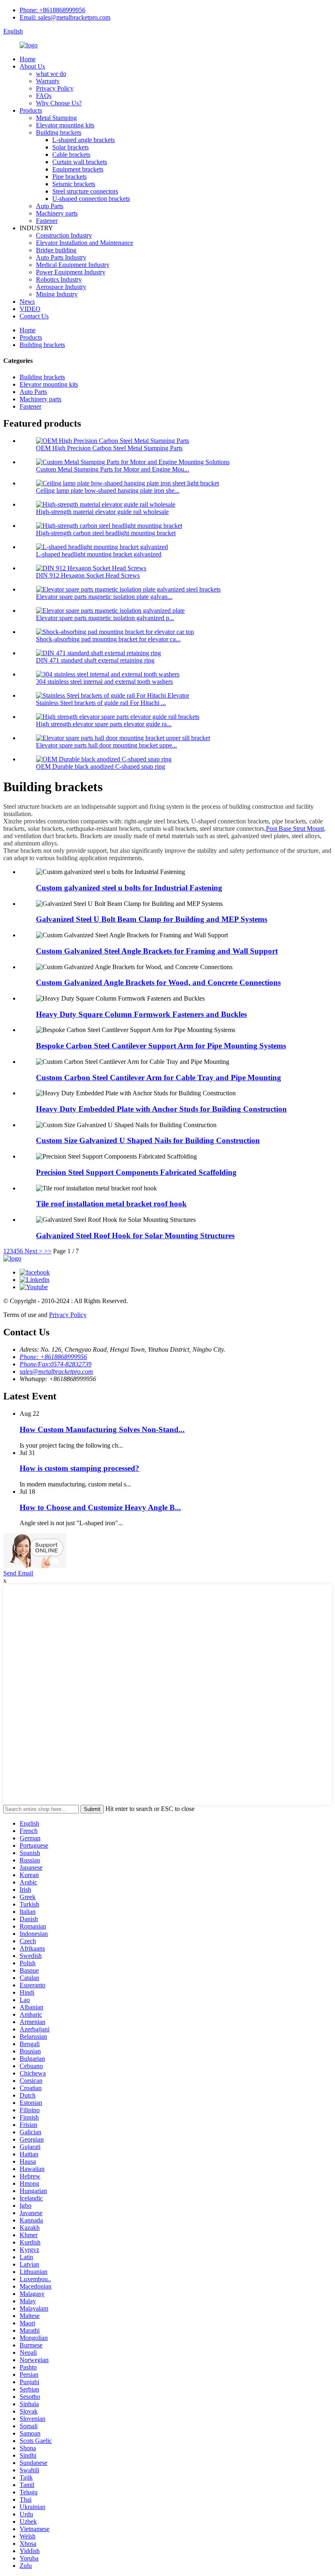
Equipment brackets (78, 169)
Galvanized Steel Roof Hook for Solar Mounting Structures (135, 1236)
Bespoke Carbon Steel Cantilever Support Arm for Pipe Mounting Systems (161, 1046)
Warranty (48, 81)
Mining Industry (57, 294)
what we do (51, 74)
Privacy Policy (55, 88)
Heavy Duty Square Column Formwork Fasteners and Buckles (141, 1014)
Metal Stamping (56, 118)
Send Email (18, 1573)
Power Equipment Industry (71, 272)
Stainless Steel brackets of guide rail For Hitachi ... (101, 703)
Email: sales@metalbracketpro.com (65, 17)
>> (48, 1251)
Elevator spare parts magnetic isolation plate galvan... (104, 597)
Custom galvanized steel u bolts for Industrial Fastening (129, 888)
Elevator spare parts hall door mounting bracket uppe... (106, 745)
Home (28, 59)
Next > (33, 1251)
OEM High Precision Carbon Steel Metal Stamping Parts (109, 448)
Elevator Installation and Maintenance (85, 243)
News (27, 301)
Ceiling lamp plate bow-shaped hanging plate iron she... (108, 491)
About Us (32, 66)
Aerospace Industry (61, 287)
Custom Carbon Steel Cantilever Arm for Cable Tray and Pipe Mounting (159, 1078)
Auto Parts (50, 206)
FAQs (44, 96)
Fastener (47, 221)
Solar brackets (70, 147)
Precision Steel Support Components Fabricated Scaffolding (136, 1172)
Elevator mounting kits (65, 125)
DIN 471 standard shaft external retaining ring (95, 660)
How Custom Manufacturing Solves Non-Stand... (102, 1429)
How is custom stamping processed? (79, 1468)
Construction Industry (64, 235)
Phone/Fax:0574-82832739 (56, 1364)
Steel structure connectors (85, 191)
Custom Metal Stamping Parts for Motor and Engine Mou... (113, 469)
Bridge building (56, 250)
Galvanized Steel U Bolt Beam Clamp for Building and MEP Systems (152, 919)
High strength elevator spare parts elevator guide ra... (104, 724)
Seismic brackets (74, 184)
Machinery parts (57, 213)
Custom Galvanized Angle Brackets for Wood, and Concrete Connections (158, 982)
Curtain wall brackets (80, 162)
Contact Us (34, 316)
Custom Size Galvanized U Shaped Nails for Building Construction (148, 1140)
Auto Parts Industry (61, 257)
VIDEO (30, 309)
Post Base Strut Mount (295, 829)
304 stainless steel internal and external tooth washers (104, 682)
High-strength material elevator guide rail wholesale (102, 512)
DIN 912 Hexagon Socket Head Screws (88, 575)
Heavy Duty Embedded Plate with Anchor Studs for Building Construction (161, 1109)
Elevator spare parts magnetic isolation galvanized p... (105, 618)
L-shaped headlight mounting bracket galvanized (99, 554)
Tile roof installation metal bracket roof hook (111, 1204)
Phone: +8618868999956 (52, 10)
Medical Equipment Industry (73, 265)
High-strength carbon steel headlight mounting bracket (106, 533)
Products (31, 110)
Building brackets (59, 132)
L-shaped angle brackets (84, 140)
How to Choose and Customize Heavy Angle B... (100, 1507)
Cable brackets (71, 155)
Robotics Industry (59, 279)
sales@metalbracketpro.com (56, 1371)
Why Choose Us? (59, 103)
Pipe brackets (69, 177)
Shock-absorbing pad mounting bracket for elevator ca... (108, 639)
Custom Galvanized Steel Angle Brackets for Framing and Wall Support (157, 951)
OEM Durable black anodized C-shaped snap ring (100, 766)
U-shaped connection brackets (91, 199)
